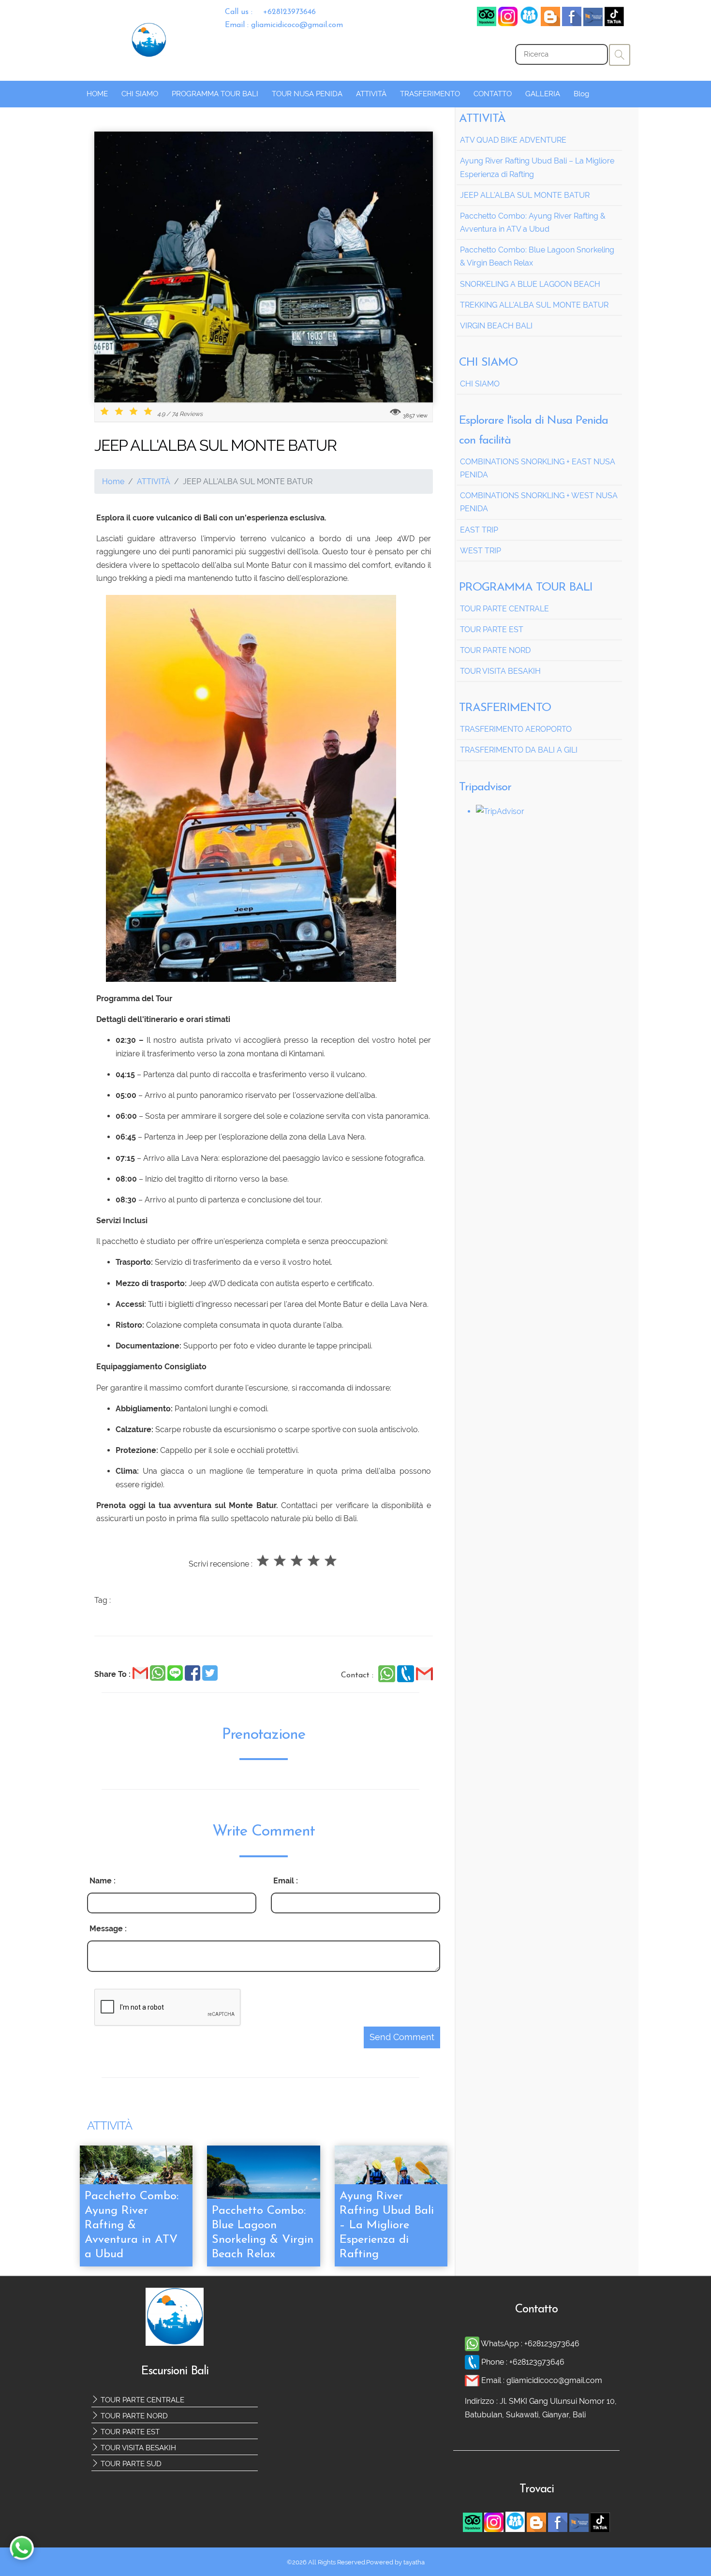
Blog (581, 94)
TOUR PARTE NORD (133, 2416)
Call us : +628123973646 (270, 12)
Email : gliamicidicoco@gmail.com (284, 25)
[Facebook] (529, 23)
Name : (103, 1881)
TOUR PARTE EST (129, 2432)
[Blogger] (550, 23)
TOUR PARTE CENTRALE (141, 2400)
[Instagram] (508, 23)
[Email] (424, 1680)
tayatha (414, 2562)
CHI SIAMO (140, 94)
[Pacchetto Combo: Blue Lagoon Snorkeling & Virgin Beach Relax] (263, 2183)
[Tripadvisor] (487, 23)
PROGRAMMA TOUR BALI (215, 94)
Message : (108, 1929)
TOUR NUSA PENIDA (307, 94)
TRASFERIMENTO (430, 94)
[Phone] (407, 1680)
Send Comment (402, 2037)
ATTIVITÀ (371, 94)
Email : (286, 1881)
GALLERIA (543, 94)
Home (113, 481)
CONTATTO (493, 94)
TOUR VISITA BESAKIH (137, 2448)
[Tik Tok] (614, 23)
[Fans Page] (593, 23)
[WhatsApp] (388, 1680)
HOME (97, 94)
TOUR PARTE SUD (130, 2464)
